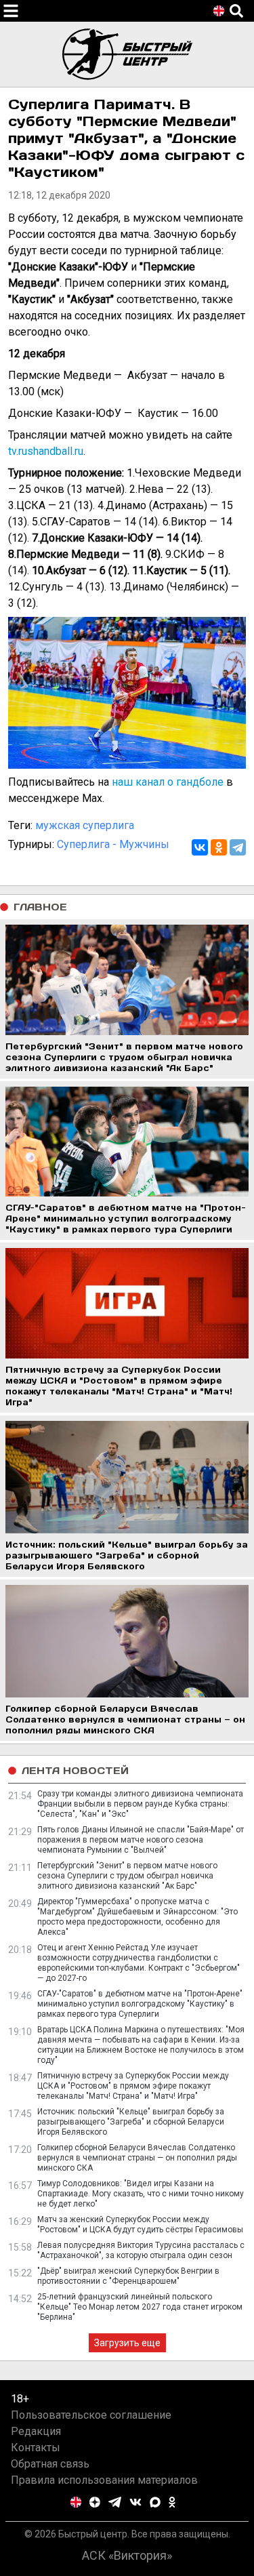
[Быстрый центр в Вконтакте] (135, 2502)
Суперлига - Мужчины (113, 844)
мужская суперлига (85, 825)
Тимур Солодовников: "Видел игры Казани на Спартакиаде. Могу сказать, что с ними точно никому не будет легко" (141, 2194)
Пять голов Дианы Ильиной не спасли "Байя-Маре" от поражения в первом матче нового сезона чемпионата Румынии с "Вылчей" (141, 1840)
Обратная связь (50, 2464)
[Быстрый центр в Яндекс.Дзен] (95, 2502)
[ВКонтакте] (200, 847)
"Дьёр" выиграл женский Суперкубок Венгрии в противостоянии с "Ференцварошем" (128, 2276)
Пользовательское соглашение (91, 2415)
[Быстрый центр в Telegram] (115, 2502)
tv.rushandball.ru (46, 451)
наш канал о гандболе (168, 782)
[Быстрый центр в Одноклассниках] (172, 2502)
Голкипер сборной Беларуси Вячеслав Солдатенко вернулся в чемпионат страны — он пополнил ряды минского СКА (137, 2158)
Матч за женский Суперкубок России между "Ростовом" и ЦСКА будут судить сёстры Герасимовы (140, 2225)
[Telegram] (238, 847)
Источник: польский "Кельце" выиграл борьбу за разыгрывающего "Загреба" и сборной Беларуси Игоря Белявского (131, 2122)
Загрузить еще (127, 2343)
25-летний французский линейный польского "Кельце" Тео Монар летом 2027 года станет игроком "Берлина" (140, 2307)
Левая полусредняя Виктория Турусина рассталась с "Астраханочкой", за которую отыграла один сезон (141, 2250)
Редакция (36, 2431)
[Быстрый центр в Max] (155, 2502)
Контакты (36, 2448)
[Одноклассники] (219, 847)
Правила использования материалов (104, 2480)
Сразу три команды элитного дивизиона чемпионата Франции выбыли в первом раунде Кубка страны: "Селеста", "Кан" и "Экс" (140, 1804)
